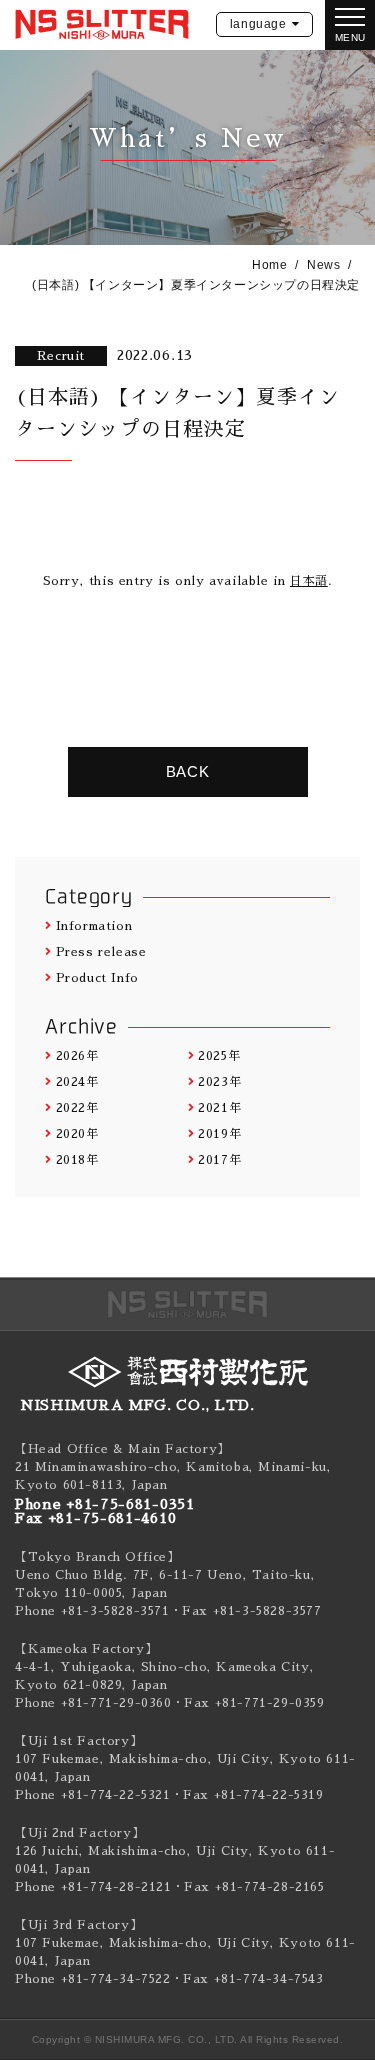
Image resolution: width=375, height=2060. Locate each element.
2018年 (77, 1160)
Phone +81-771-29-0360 (93, 1703)
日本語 (309, 581)
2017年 (219, 1160)
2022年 (77, 1108)
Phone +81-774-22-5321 (93, 1795)
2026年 (77, 1056)
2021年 (219, 1108)
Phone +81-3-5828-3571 (92, 1611)
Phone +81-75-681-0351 (105, 1504)
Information (94, 926)
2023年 (219, 1082)
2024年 (77, 1082)
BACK (188, 771)
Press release (101, 952)
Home (269, 265)
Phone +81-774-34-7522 (93, 1979)
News (323, 265)
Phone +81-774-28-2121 (93, 1887)
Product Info (97, 978)
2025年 (219, 1056)
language (258, 24)
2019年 (219, 1134)
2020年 (77, 1134)
